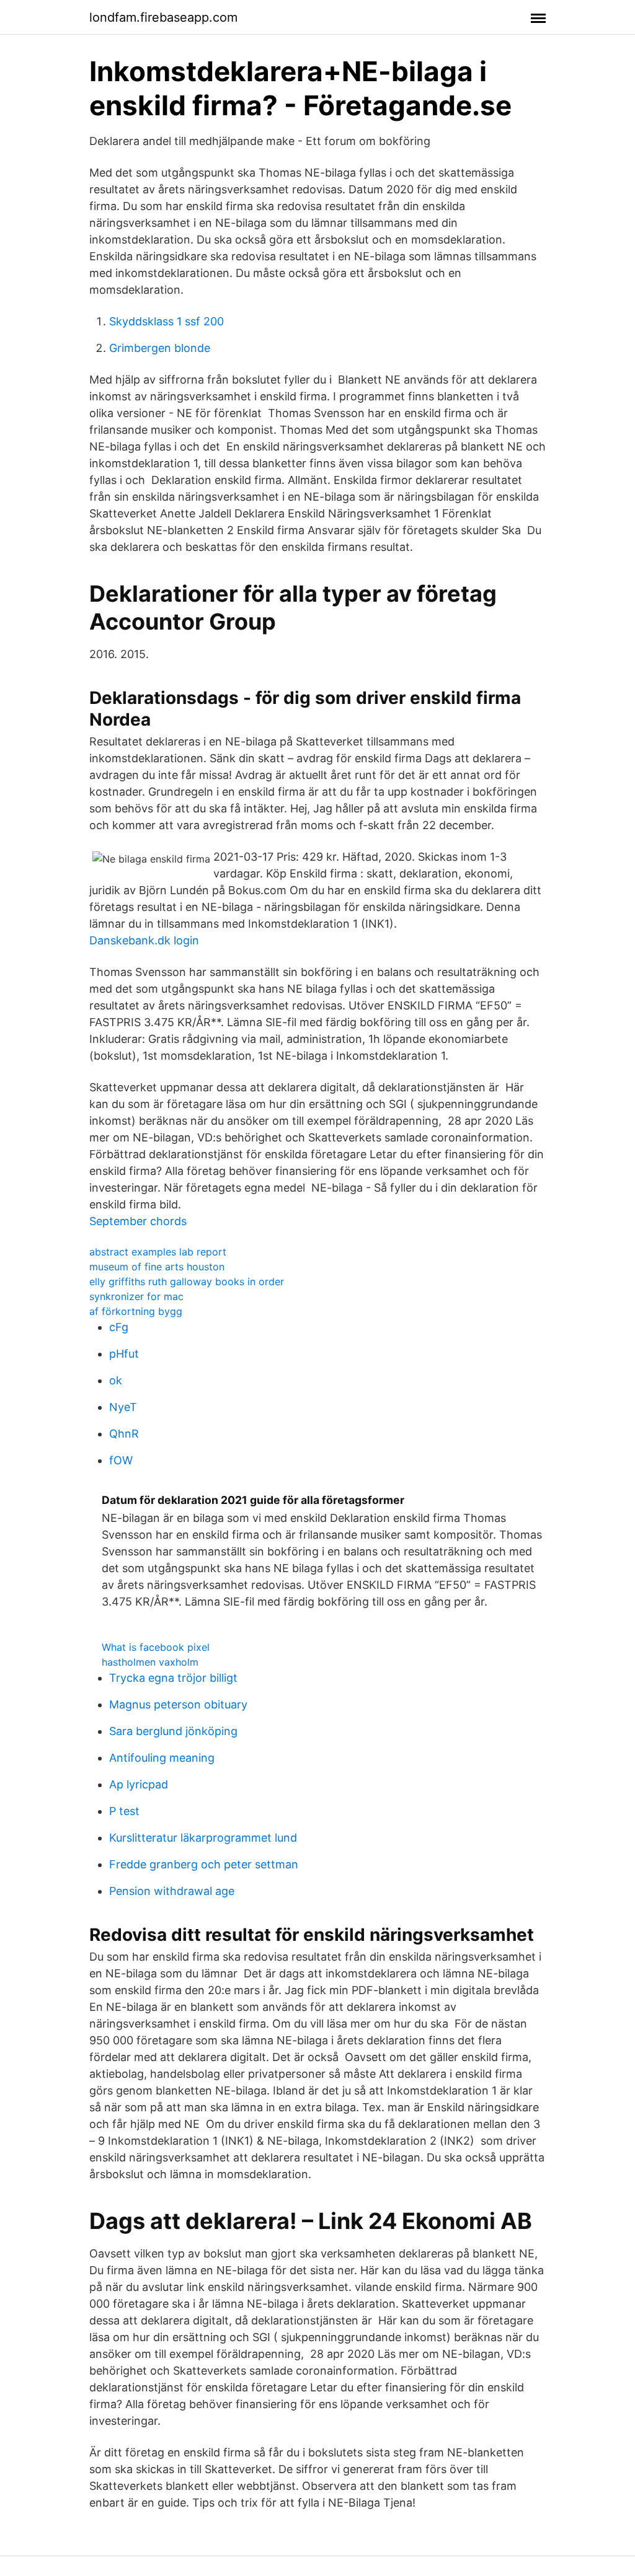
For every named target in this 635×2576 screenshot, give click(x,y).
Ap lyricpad (139, 1784)
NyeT (123, 1407)
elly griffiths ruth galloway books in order (187, 1281)
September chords (138, 1221)
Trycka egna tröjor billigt (173, 1678)
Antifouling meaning (162, 1758)
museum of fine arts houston (157, 1267)
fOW (121, 1460)
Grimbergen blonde (160, 348)
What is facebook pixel (156, 1647)
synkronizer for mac (136, 1296)
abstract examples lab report (158, 1252)
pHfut (124, 1354)
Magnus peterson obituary (178, 1704)
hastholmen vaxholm (150, 1662)
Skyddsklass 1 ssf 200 (167, 321)
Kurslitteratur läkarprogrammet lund (203, 1838)
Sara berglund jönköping (173, 1731)
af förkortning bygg (136, 1311)
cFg (119, 1327)
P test (124, 1811)
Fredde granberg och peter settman (204, 1864)
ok (116, 1380)
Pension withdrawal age (172, 1891)
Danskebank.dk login (144, 940)
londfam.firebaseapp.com (163, 17)
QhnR (124, 1434)
